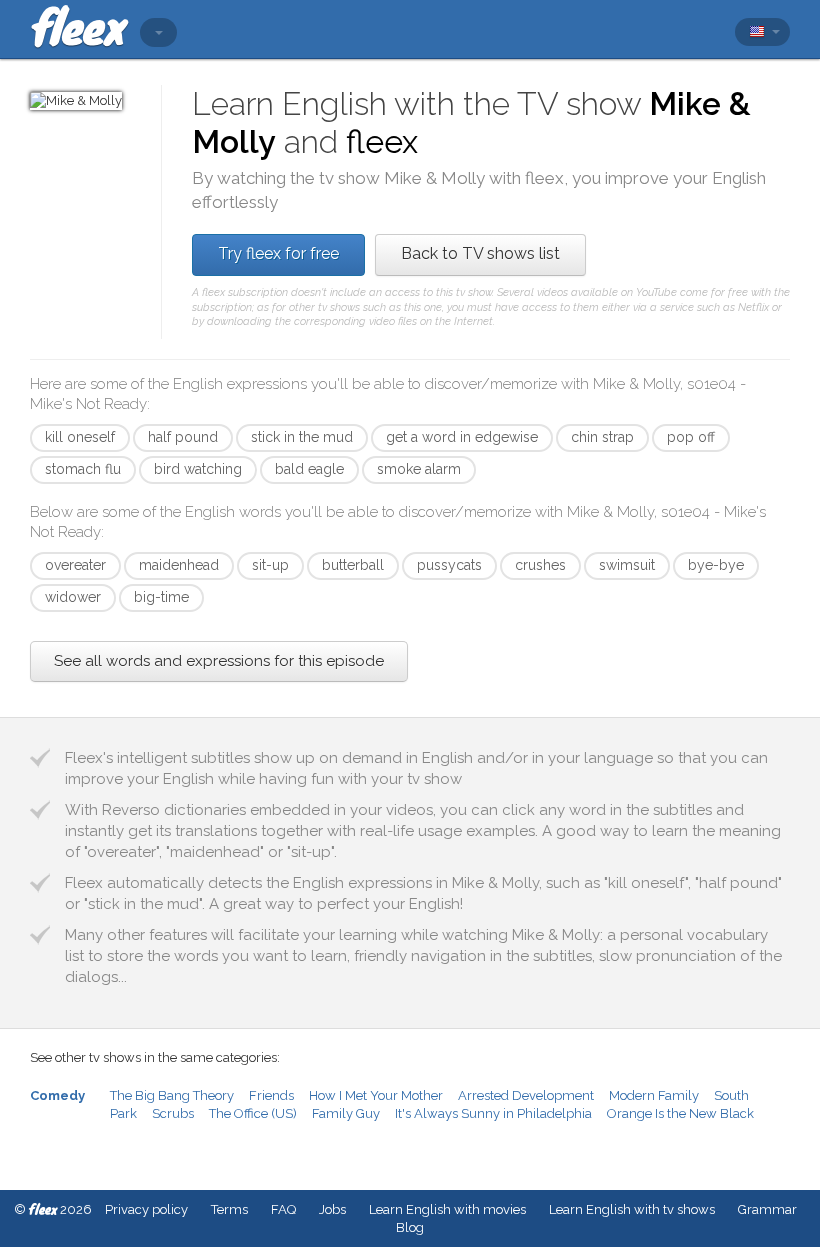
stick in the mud (302, 437)
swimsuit (627, 565)
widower (73, 597)
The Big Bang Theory (172, 1095)
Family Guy (346, 1113)
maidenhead (179, 565)
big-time (161, 597)
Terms (229, 1209)
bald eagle (309, 469)
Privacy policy (146, 1209)
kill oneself (80, 437)
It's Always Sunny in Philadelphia (493, 1113)
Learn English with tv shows (632, 1209)
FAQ (283, 1209)
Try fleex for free (278, 253)
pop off (691, 437)
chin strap (602, 437)
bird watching (198, 469)
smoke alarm (419, 469)
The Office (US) (253, 1113)
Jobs (332, 1209)
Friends (271, 1095)
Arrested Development (526, 1095)
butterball (353, 565)
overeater (75, 565)
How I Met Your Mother (376, 1095)
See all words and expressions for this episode (219, 661)
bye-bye (716, 565)
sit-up (270, 565)
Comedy (57, 1095)
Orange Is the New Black (680, 1113)
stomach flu (83, 469)
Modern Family (654, 1095)
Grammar (767, 1209)
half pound (183, 437)
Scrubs (173, 1113)
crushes (540, 565)
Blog (410, 1227)
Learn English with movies (447, 1209)
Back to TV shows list (480, 253)
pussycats (449, 565)
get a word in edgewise (462, 437)
